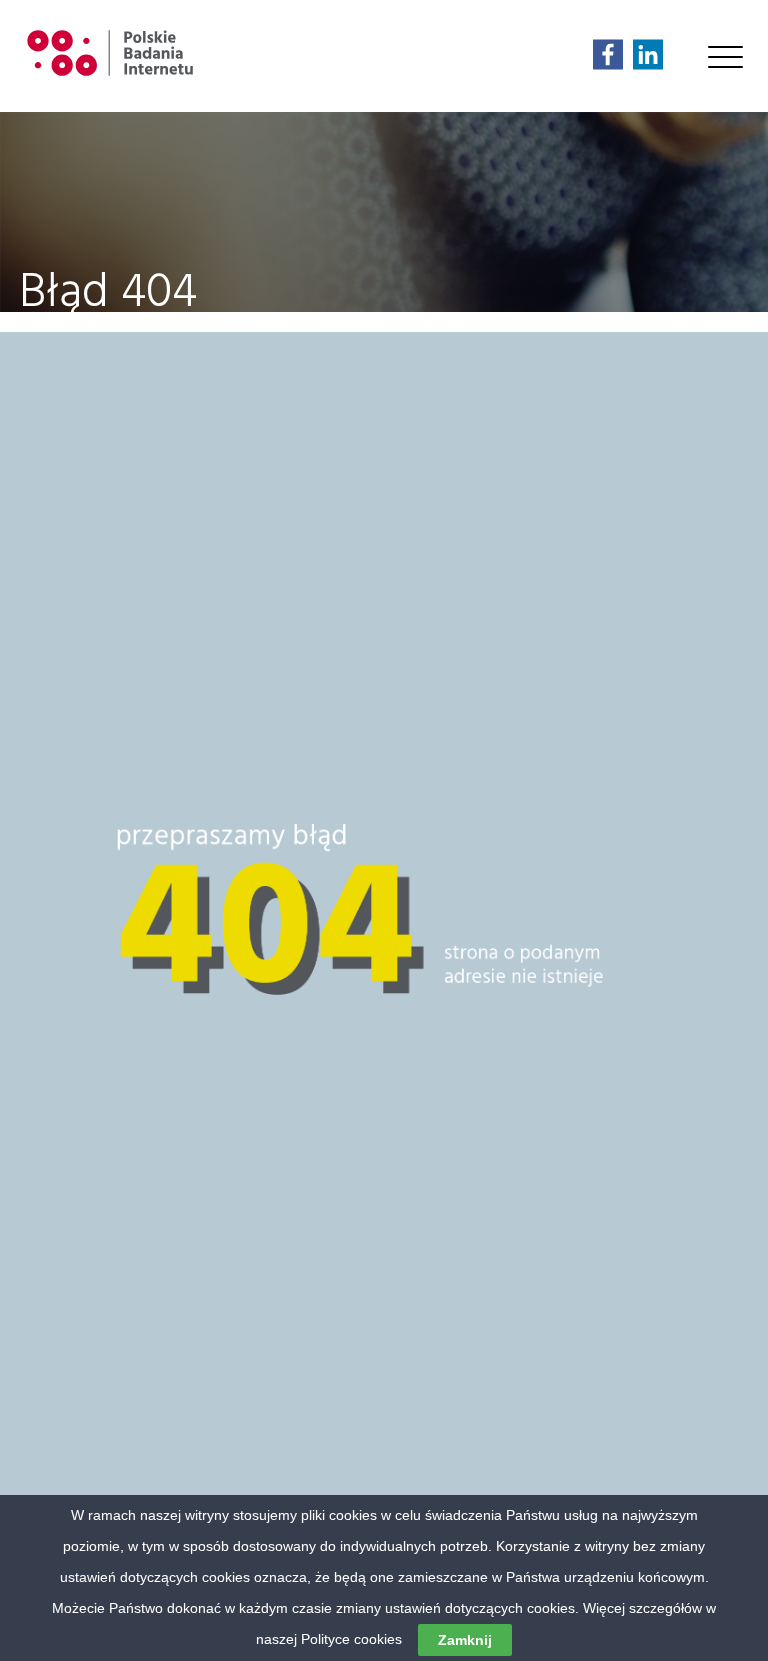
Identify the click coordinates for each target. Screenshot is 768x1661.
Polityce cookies (351, 1639)
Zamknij (465, 1640)
